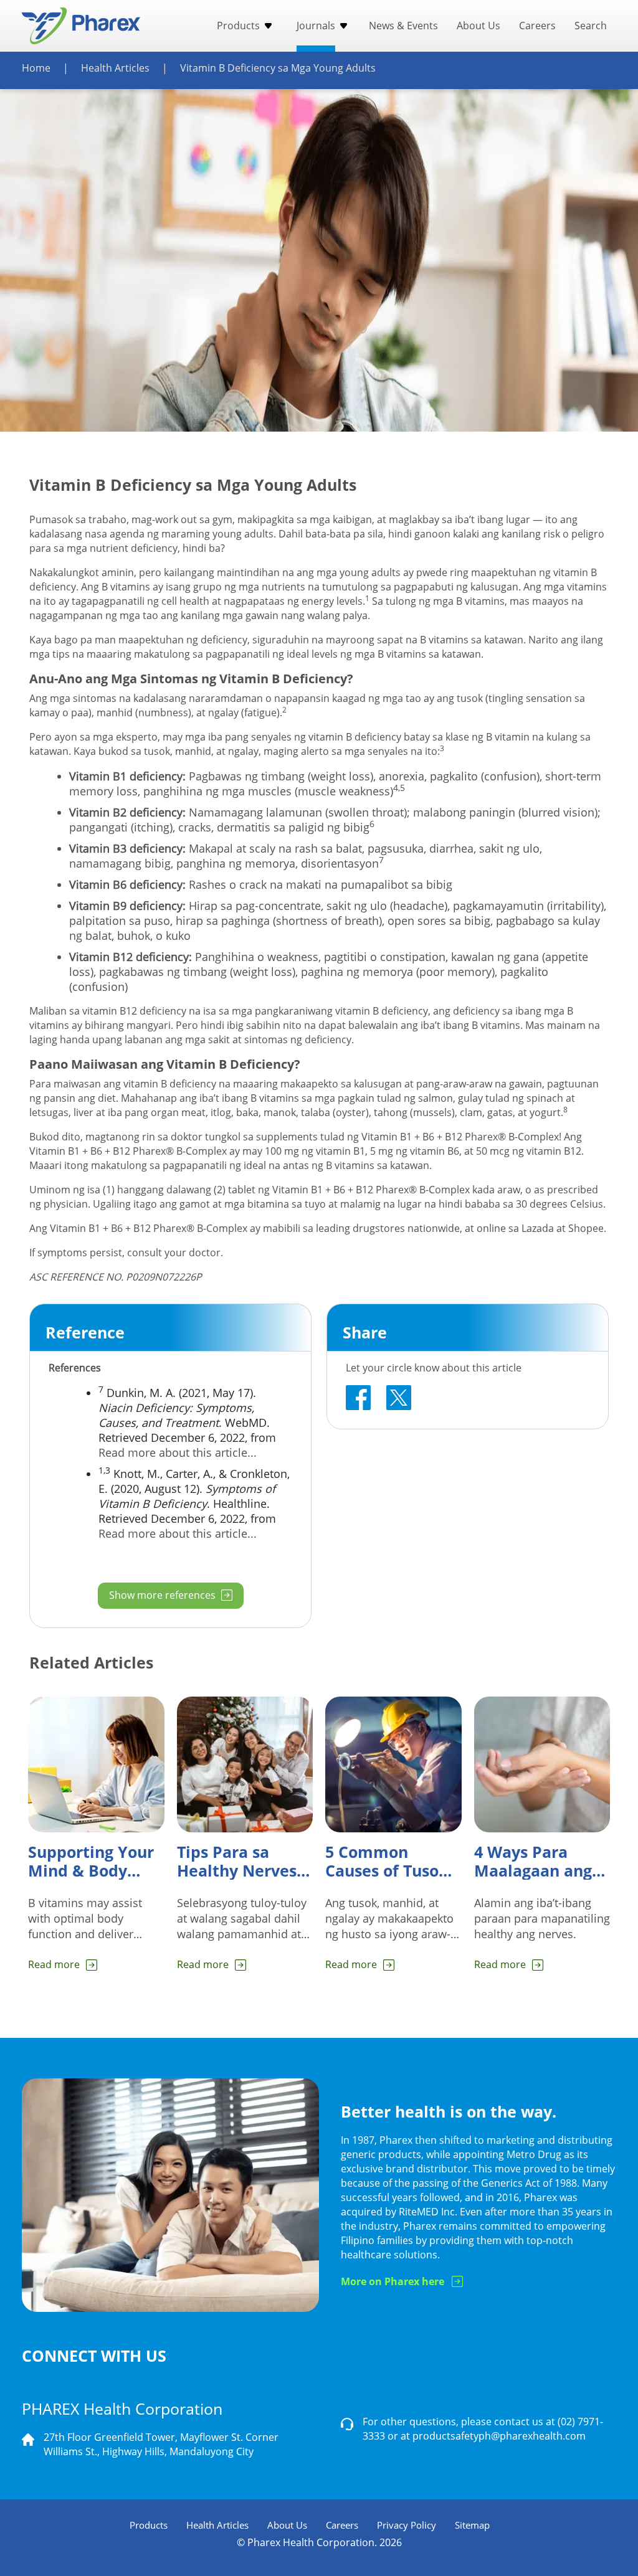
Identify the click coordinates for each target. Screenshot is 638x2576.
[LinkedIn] (399, 1398)
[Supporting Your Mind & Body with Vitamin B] (96, 1765)
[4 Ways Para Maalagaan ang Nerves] (542, 1765)
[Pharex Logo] (81, 26)
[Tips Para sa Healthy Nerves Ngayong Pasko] (245, 1765)
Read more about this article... (178, 1452)
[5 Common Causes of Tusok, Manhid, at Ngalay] (393, 1765)
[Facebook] (358, 1398)
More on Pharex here (393, 2281)
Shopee (586, 1228)
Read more (54, 1964)
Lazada (538, 1228)
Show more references (164, 1595)
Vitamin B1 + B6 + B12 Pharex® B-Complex (460, 1137)
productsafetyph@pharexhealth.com (499, 2436)
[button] (266, 26)
